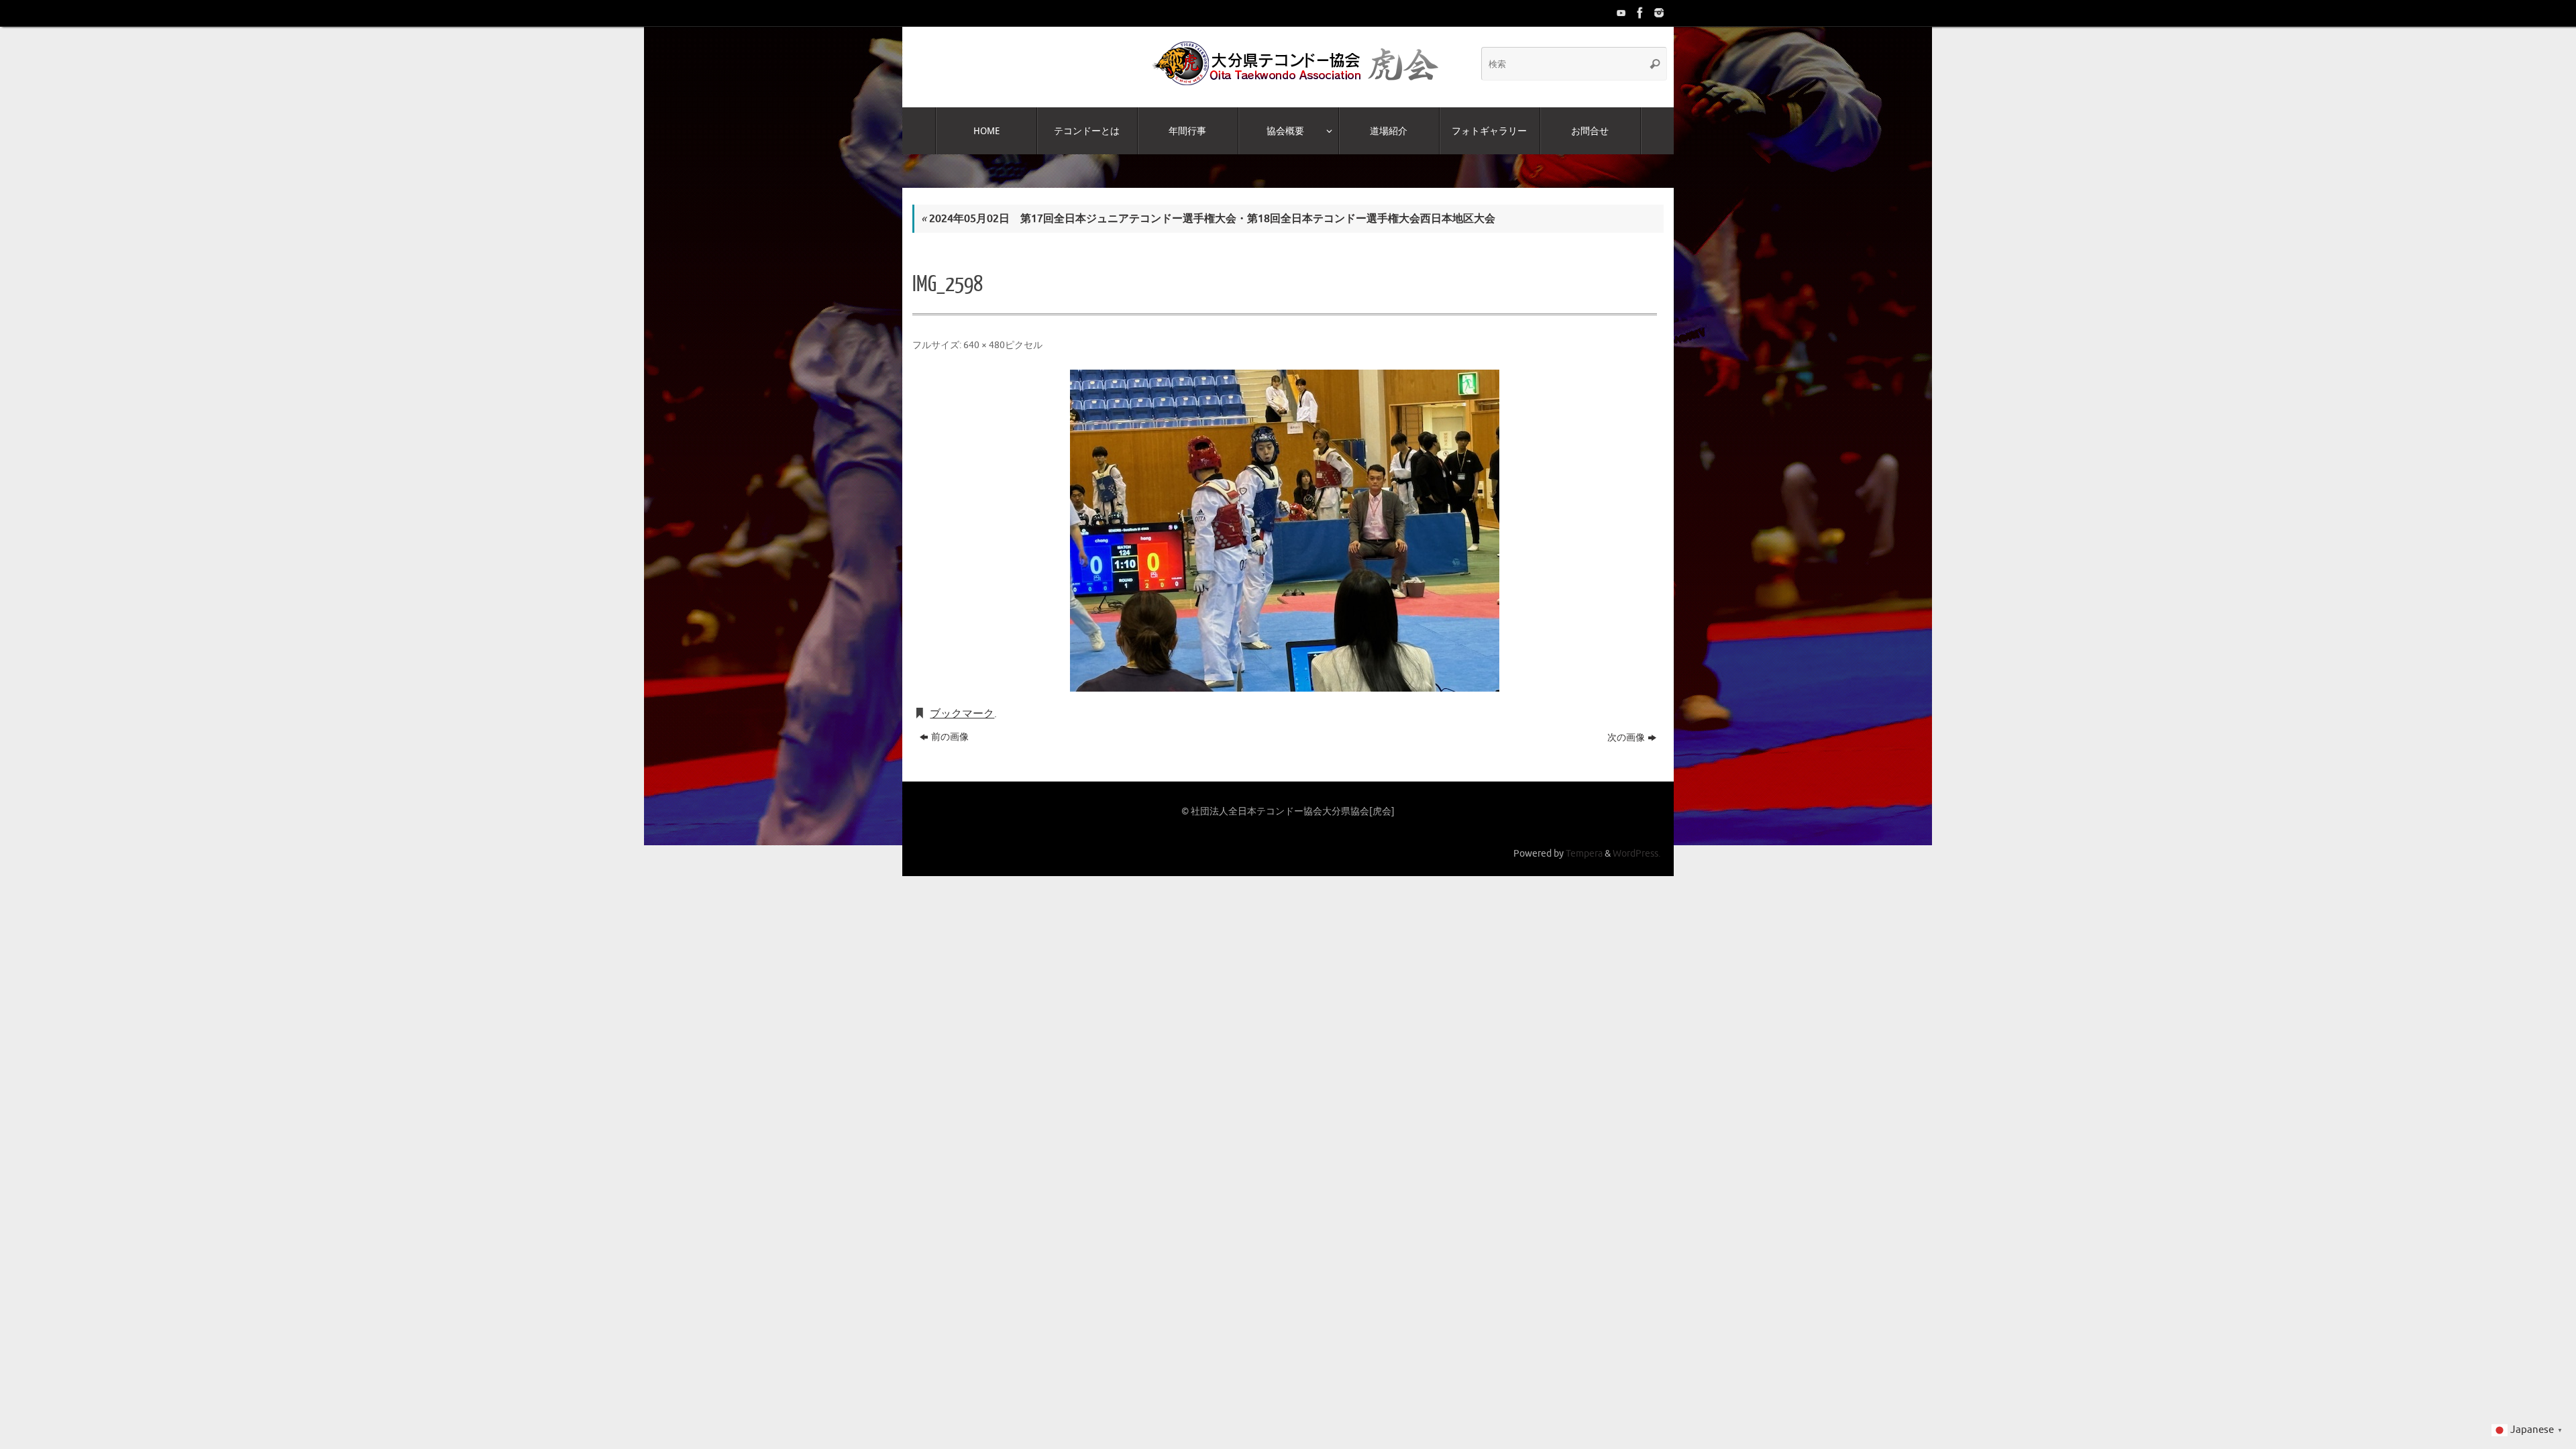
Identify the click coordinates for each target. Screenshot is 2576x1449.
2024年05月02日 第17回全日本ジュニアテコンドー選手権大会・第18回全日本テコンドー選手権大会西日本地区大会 (1208, 219)
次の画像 (1626, 738)
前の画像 (950, 737)
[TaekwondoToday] (1620, 13)
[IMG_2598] (1285, 531)
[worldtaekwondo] (1658, 13)
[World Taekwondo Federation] (1639, 13)
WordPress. (1636, 853)
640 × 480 (984, 345)
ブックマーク (962, 714)
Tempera (1584, 853)
